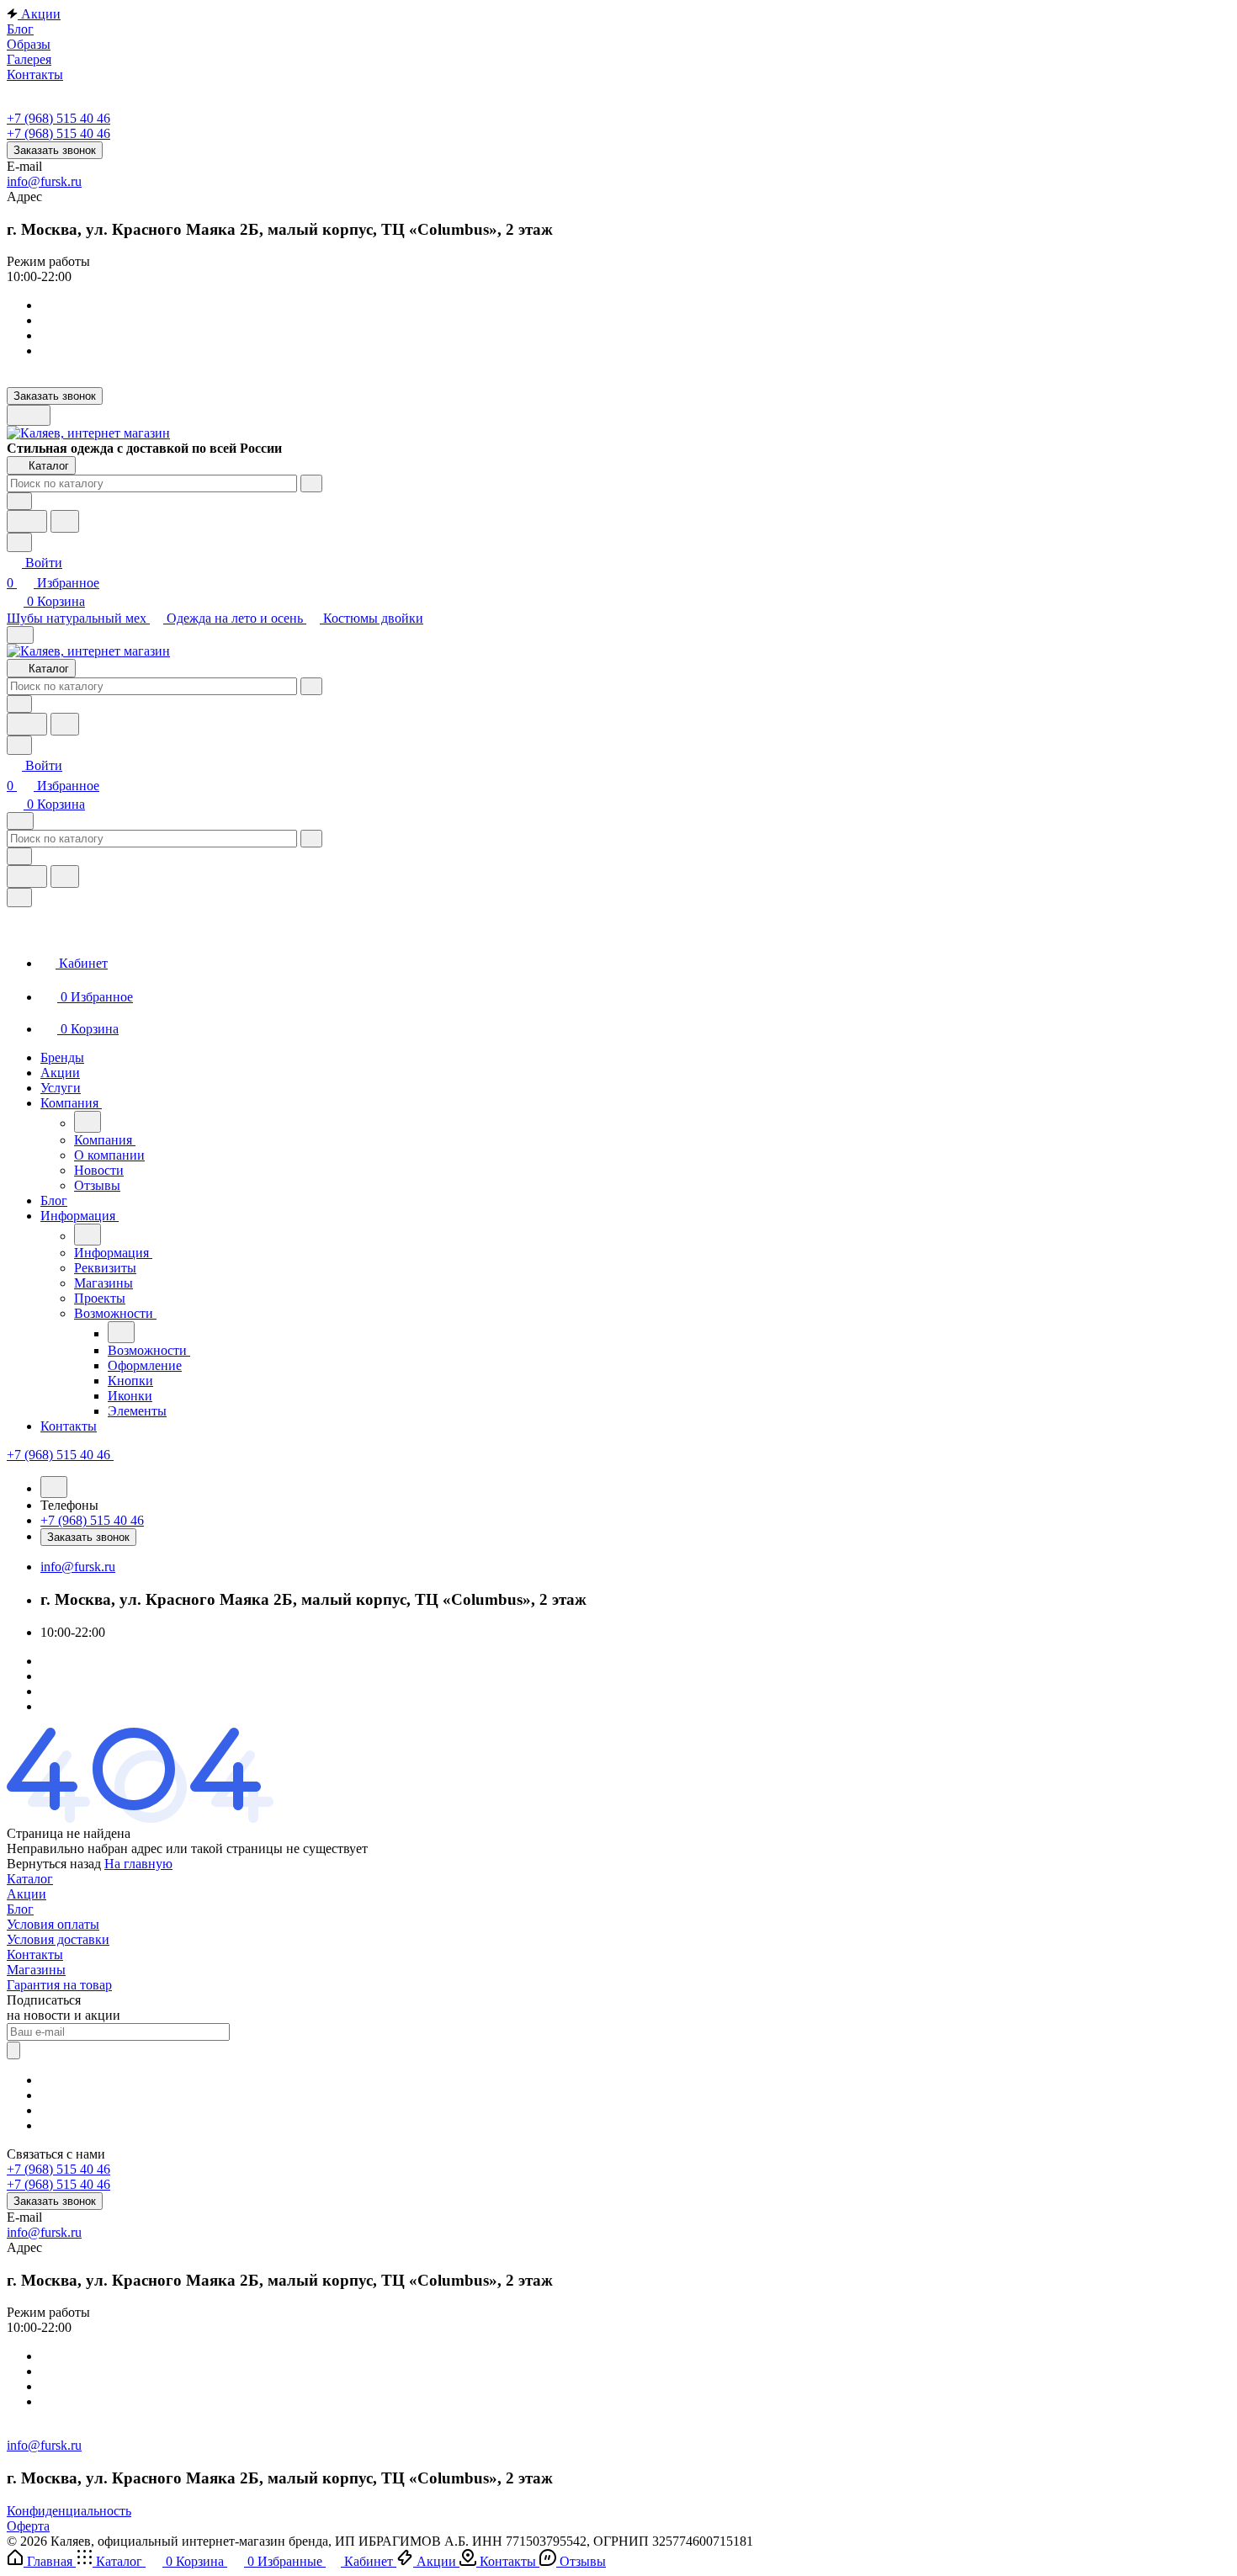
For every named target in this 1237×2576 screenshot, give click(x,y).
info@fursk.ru (44, 181)
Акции (27, 1894)
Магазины (36, 1970)
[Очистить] (311, 483)
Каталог (30, 1879)
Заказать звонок (55, 150)
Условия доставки (58, 1939)
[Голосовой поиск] (27, 521)
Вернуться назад (54, 1864)
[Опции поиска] (19, 501)
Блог (20, 1909)
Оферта (28, 2526)
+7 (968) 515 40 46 (58, 118)
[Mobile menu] (20, 821)
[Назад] (88, 1122)
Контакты (35, 1955)
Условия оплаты (53, 1924)
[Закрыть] (19, 898)
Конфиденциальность (69, 2511)
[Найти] (65, 521)
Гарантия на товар (59, 1985)
